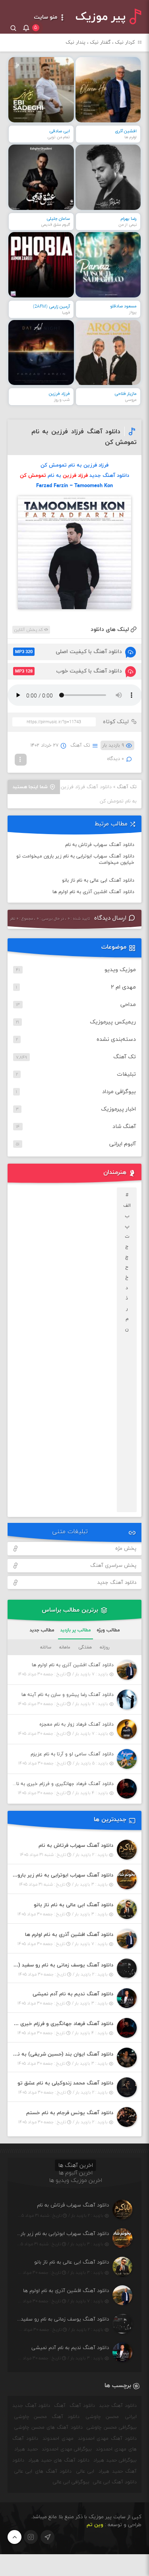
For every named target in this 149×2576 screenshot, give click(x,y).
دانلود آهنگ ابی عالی (115, 2482)
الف (127, 1206)
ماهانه (65, 1647)
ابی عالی (85, 2471)
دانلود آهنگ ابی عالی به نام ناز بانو (98, 880)
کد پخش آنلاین (29, 630)
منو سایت (46, 17)
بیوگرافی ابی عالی (71, 2482)
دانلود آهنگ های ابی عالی (43, 2471)
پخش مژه (126, 1549)
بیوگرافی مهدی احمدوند (67, 2449)
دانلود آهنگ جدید (117, 1583)
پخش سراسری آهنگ (113, 1566)
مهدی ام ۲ (123, 987)
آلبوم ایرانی (123, 1144)
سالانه (46, 1647)
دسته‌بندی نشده (116, 1039)
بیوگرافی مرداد (119, 1092)
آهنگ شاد (124, 1127)
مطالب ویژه (108, 1630)
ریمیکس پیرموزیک (113, 1022)
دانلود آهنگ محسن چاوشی (47, 2417)
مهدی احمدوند (58, 2439)
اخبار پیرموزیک (118, 1109)
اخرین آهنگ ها (76, 2165)
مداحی (128, 1005)
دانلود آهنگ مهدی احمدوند (107, 2439)
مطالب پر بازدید (75, 1630)
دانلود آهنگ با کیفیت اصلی (69, 652)
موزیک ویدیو (120, 970)
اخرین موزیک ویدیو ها (76, 2181)
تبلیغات (126, 1074)
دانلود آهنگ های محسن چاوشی (48, 2427)
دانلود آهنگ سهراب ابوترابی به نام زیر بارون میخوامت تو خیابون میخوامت (75, 859)
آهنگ (60, 2406)
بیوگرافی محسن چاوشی (112, 2427)
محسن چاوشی (102, 2417)
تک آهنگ (80, 745)
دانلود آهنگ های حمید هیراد (59, 2460)
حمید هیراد (26, 2449)
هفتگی (85, 1647)
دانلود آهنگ (82, 2406)
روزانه (104, 1647)
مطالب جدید (42, 1630)
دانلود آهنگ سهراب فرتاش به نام (100, 845)
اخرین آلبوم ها (76, 2173)
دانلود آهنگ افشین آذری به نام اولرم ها (93, 892)
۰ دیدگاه (116, 759)
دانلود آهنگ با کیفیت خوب (69, 671)
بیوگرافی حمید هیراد (115, 2460)
